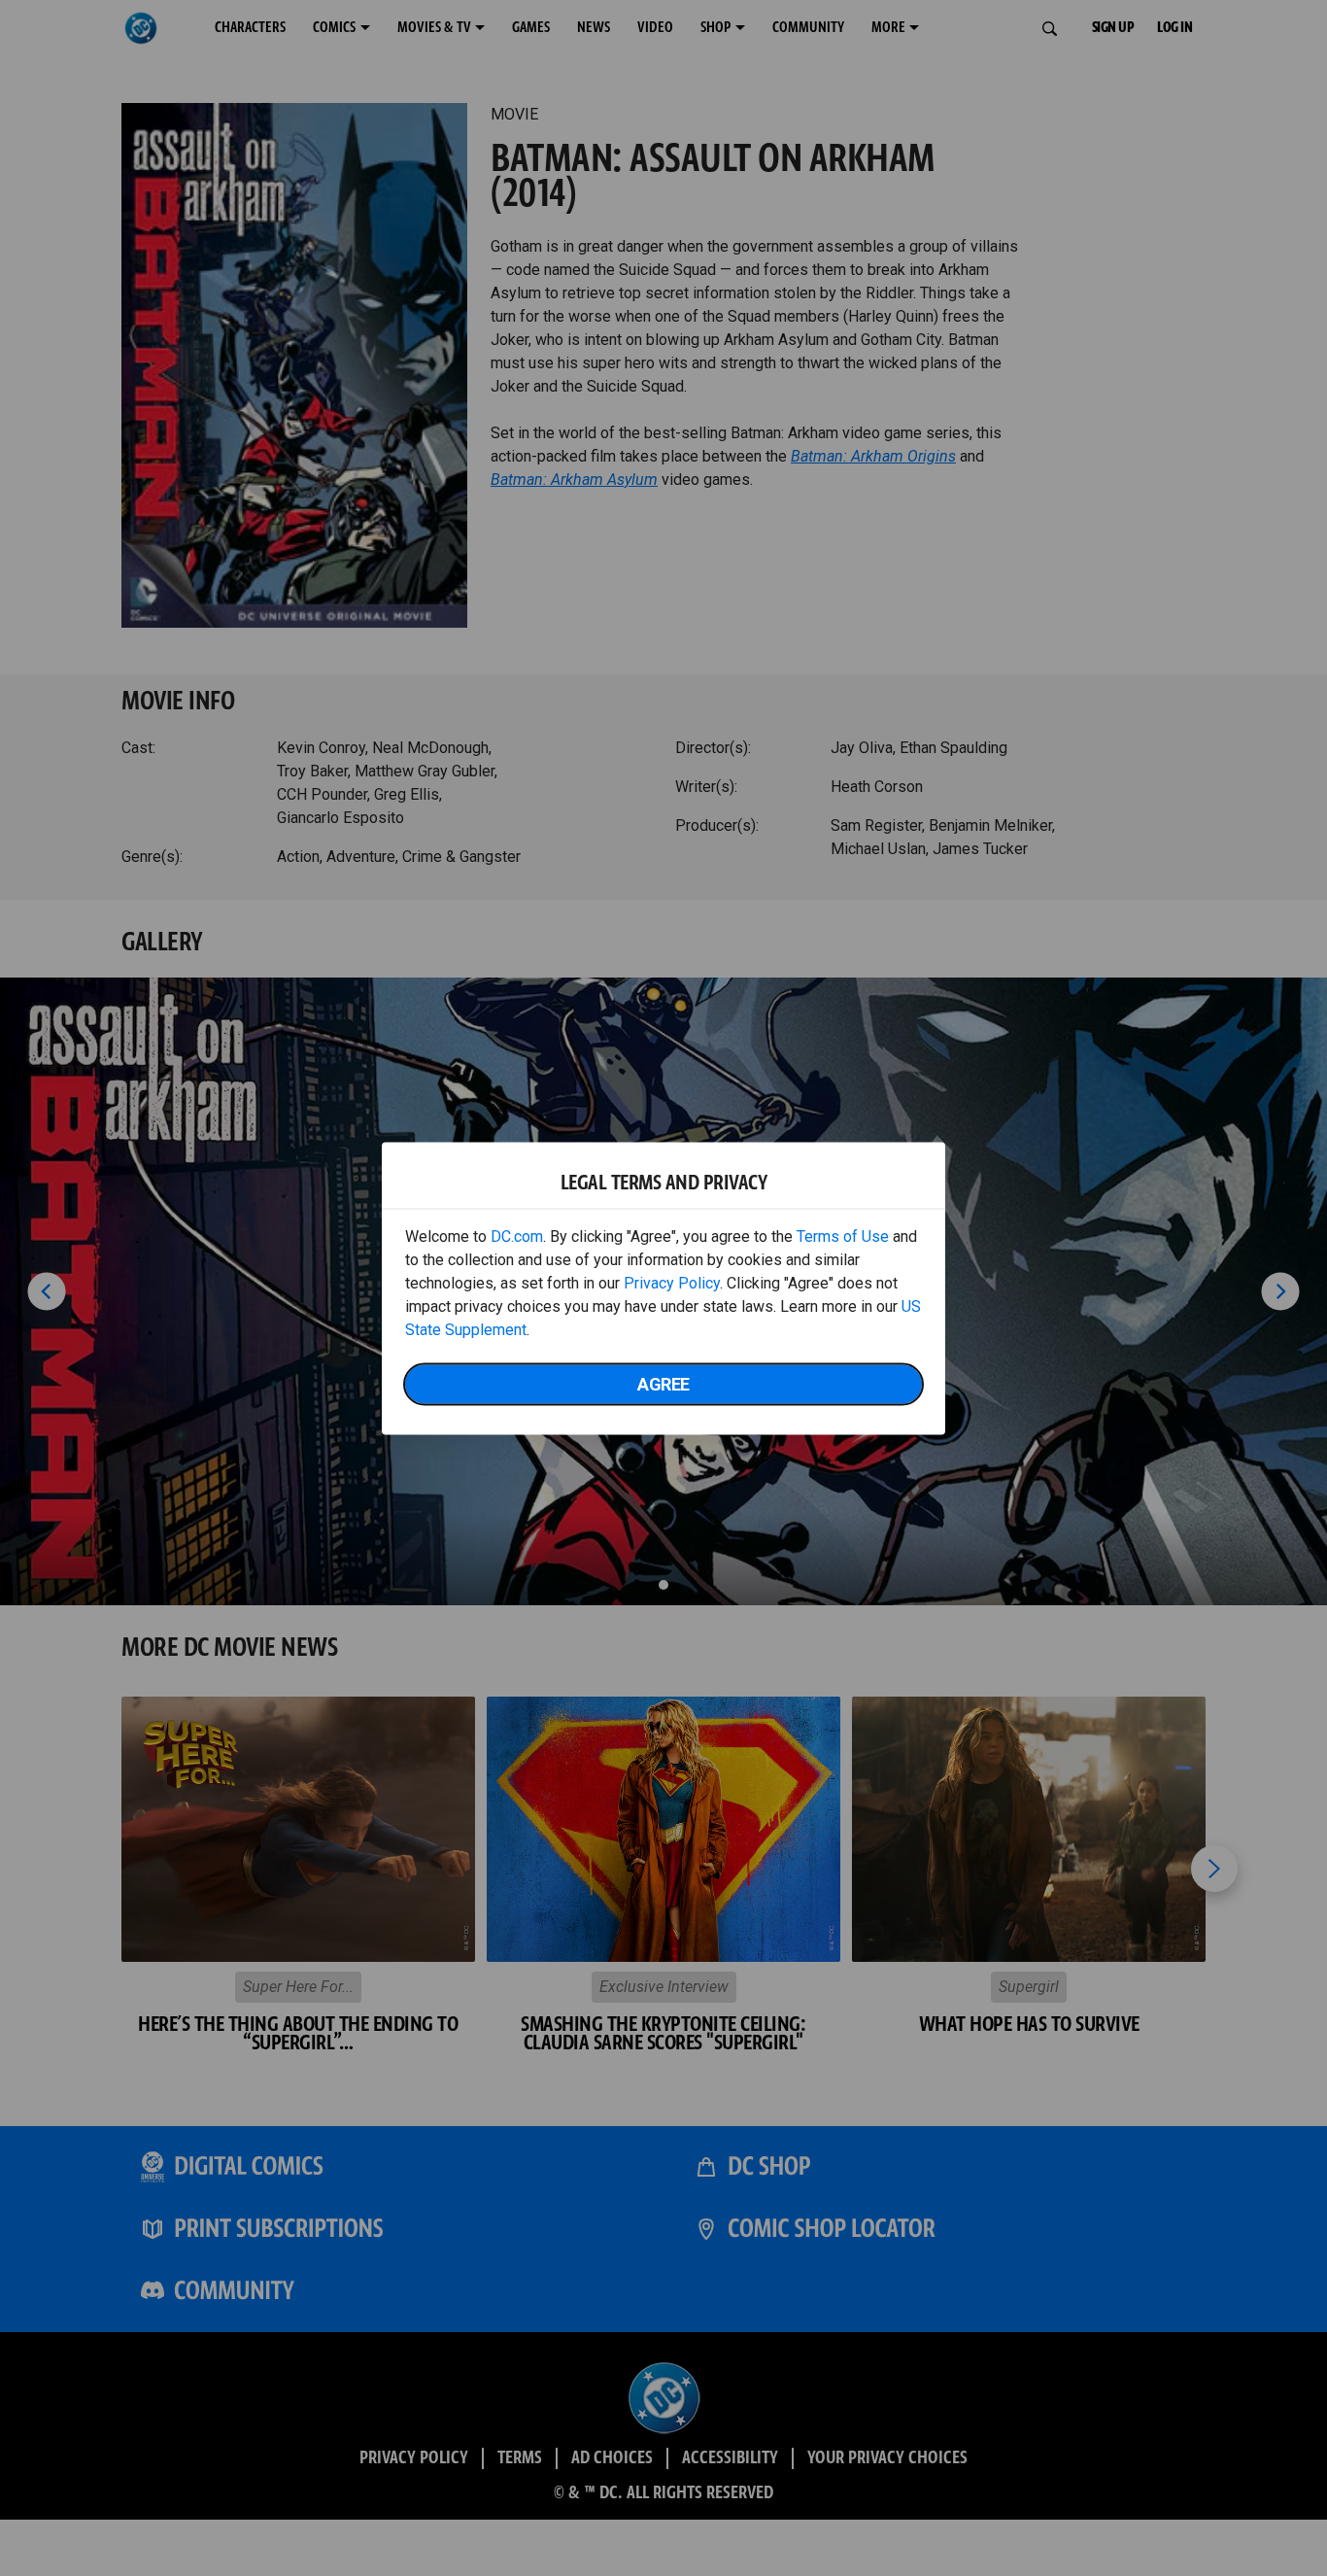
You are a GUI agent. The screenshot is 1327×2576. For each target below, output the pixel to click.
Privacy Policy (672, 1282)
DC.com (517, 1236)
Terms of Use (843, 1236)
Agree (663, 1383)
